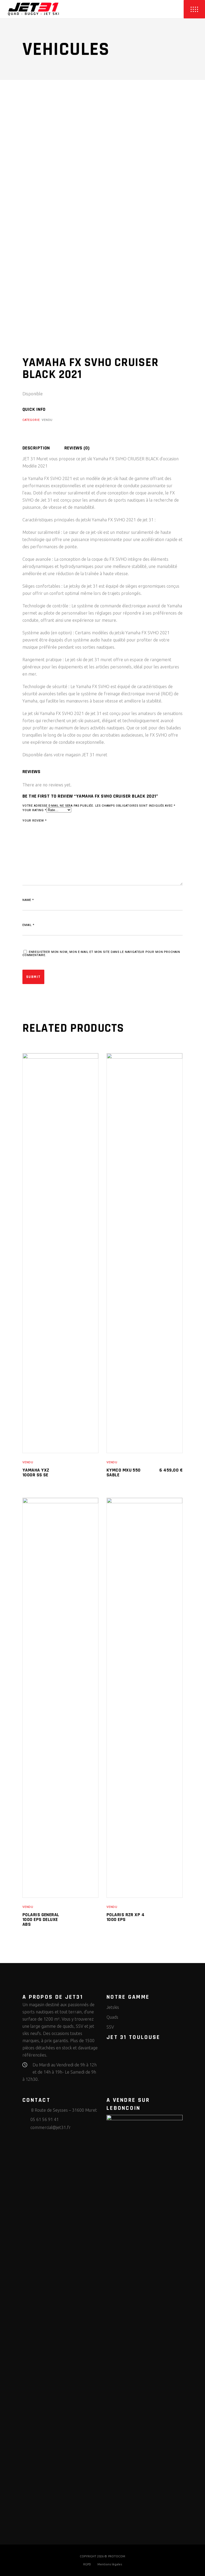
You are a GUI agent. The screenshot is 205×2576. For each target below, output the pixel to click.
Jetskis (113, 2007)
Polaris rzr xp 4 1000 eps (125, 1917)
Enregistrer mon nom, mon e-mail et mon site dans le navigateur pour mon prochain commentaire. (101, 954)
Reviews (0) (77, 448)
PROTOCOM (117, 2556)
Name (28, 900)
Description (36, 448)
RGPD (87, 2564)
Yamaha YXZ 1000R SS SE (36, 1472)
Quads (112, 2017)
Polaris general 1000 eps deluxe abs (41, 1919)
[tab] (43, 448)
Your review (35, 821)
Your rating (34, 810)
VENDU (47, 420)
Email (28, 925)
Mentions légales (110, 2564)
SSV (110, 2027)
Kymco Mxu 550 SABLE (124, 1472)
